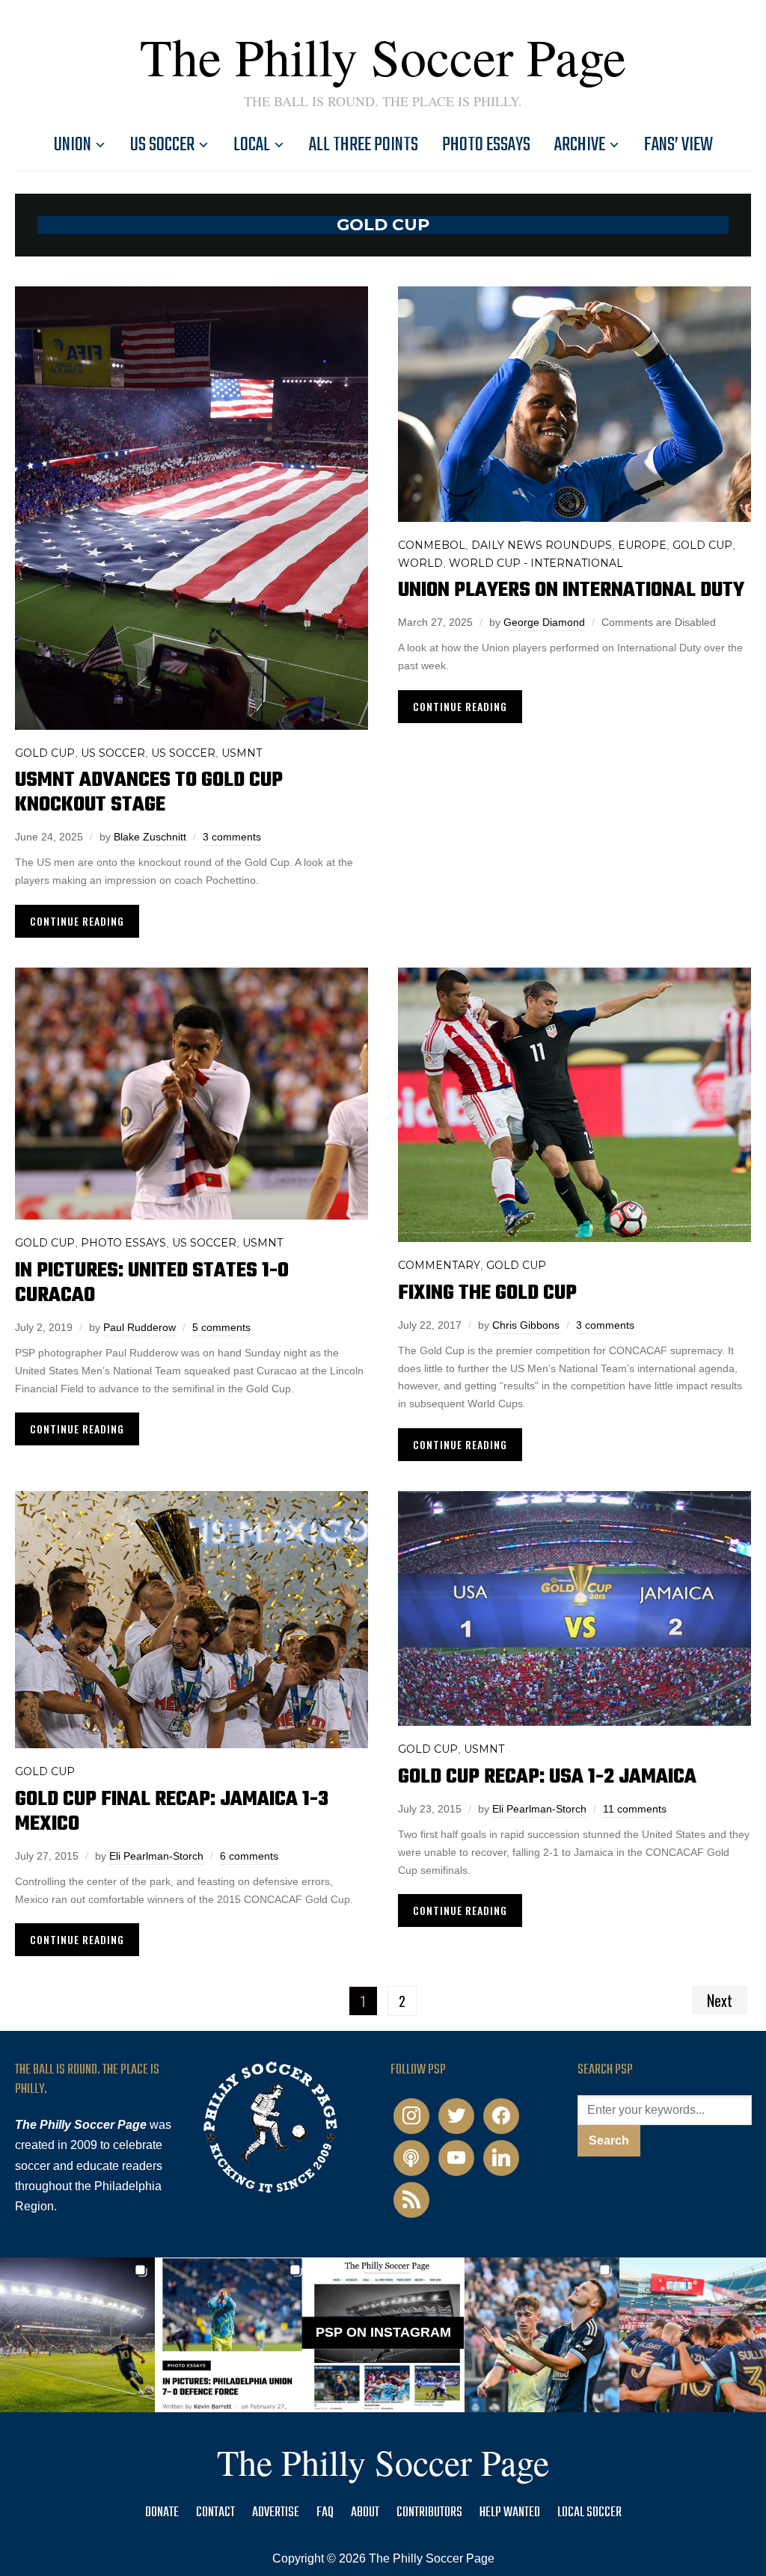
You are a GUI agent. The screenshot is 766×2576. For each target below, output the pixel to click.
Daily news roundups (542, 545)
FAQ (325, 2513)
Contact (215, 2513)
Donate (162, 2513)
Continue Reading (77, 921)
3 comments (232, 837)
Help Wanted (510, 2513)
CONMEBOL (432, 545)
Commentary (439, 1265)
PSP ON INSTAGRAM (383, 2332)
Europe (642, 545)
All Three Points (364, 145)
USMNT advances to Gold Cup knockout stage (149, 793)
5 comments (221, 1327)
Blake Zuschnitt (150, 837)
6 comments (249, 1856)
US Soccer (162, 145)
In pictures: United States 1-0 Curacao (152, 1283)
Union (73, 145)
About (365, 2513)
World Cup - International (536, 563)
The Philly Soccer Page (383, 56)
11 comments (635, 1809)
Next (720, 2000)
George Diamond (544, 622)
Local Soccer (589, 2513)
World (420, 563)
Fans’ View (678, 145)
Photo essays (486, 145)
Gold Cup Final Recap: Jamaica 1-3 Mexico (172, 1812)
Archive (580, 145)
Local (252, 145)
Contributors (429, 2513)
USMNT (242, 753)
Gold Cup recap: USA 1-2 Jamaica (547, 1777)
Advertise (276, 2513)
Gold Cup (45, 753)
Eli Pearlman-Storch (156, 1856)
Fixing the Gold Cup (487, 1293)
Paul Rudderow (140, 1327)
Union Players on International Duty (571, 590)
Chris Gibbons (526, 1325)
